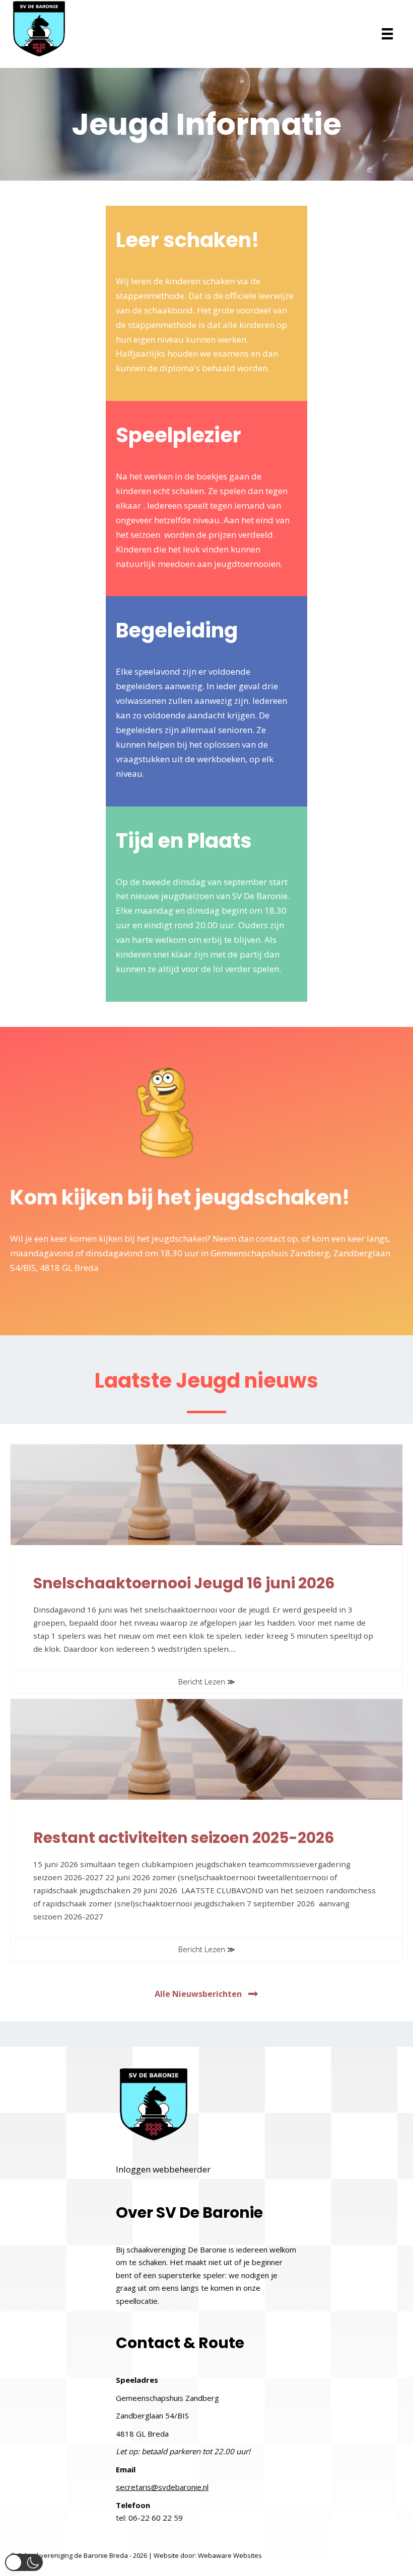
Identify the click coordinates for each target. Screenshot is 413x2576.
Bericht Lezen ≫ (207, 1681)
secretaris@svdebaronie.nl (162, 2487)
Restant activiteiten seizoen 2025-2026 (184, 1838)
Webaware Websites (230, 2555)
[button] (206, 1994)
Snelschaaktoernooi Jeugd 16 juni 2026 (184, 1583)
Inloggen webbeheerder (163, 2169)
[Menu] (387, 34)
